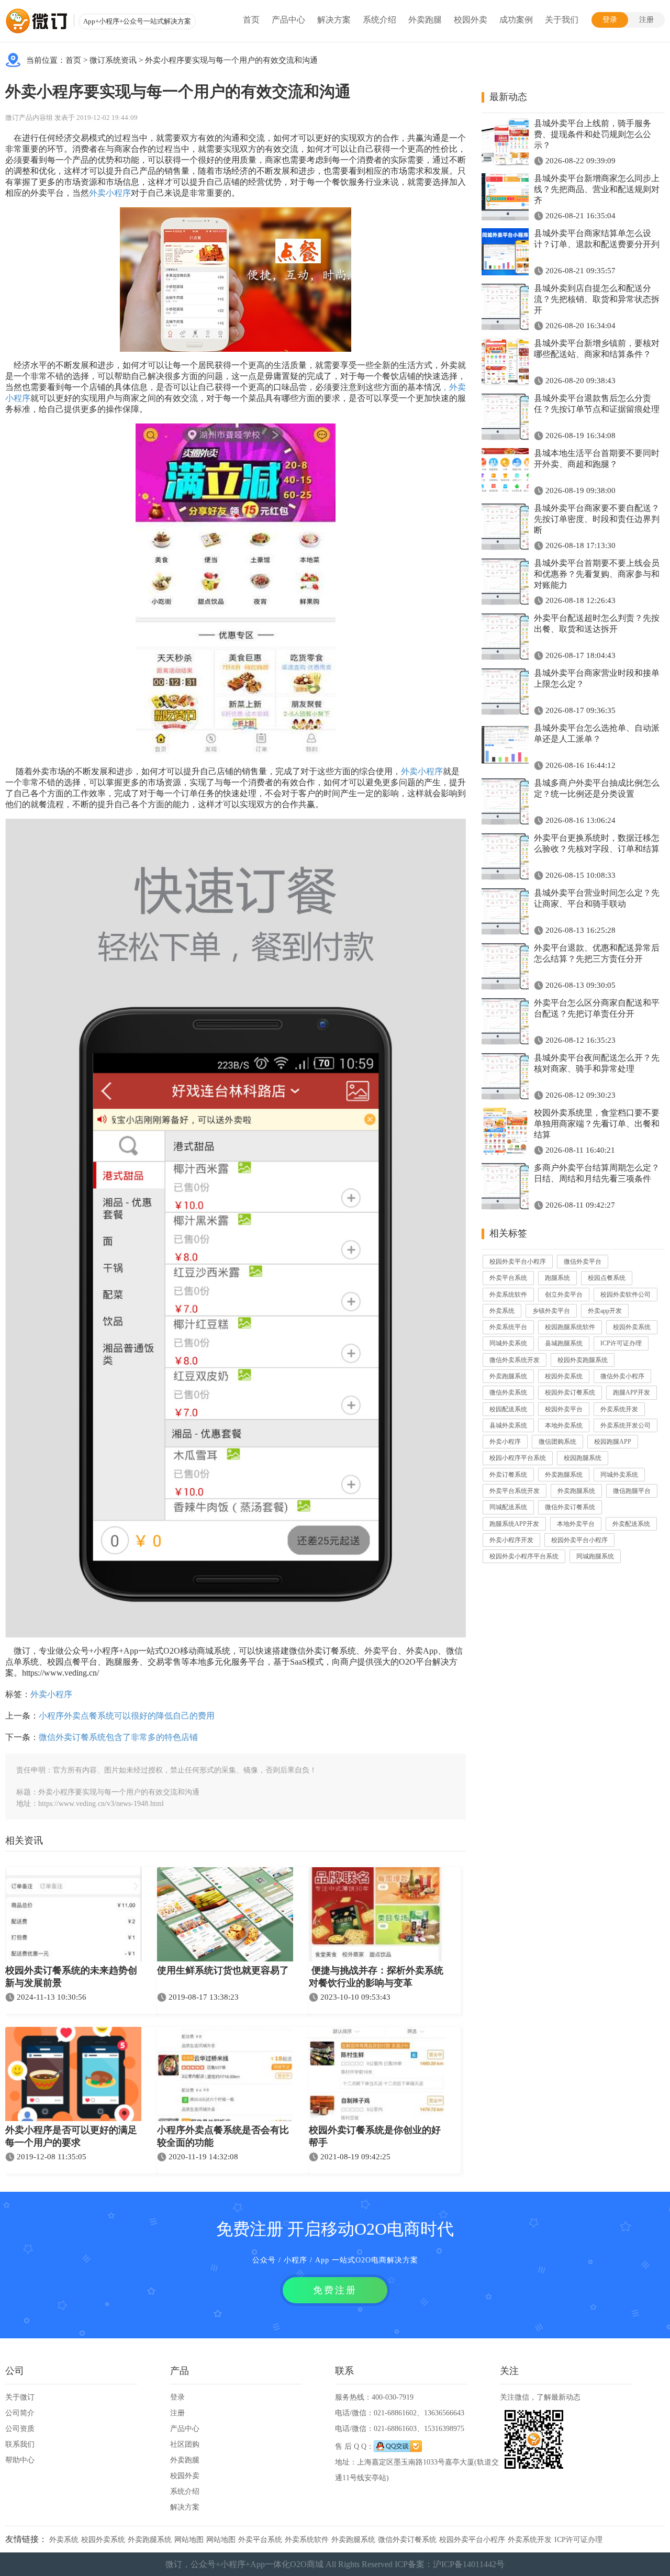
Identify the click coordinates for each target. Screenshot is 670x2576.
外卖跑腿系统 (508, 1376)
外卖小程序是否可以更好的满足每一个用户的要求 (71, 2136)
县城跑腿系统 (564, 1343)
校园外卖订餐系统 (570, 1392)
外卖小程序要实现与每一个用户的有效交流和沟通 (231, 60)
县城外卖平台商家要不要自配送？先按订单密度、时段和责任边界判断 (597, 519)
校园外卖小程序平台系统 (524, 1556)
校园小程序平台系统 (518, 1458)
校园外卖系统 (632, 1327)
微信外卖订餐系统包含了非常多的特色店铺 (118, 1737)
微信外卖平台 (583, 1262)
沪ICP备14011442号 (469, 2564)
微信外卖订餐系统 (570, 1507)
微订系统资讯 (113, 60)
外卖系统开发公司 (626, 1425)
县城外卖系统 (508, 1425)
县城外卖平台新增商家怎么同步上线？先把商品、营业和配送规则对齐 (597, 189)
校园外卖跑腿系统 (583, 1360)
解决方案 (334, 20)
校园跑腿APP (613, 1442)
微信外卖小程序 (622, 1376)
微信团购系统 (557, 1442)
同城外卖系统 (508, 1343)
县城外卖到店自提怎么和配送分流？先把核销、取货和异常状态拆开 (597, 299)
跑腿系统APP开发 (514, 1524)
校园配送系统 (508, 1409)
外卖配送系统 (631, 1524)
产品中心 (288, 20)
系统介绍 (379, 20)
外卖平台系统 (508, 1278)
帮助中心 (20, 2460)
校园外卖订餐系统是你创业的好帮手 (375, 2136)
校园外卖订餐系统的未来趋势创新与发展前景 (71, 1977)
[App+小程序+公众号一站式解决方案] (37, 21)
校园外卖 (471, 20)
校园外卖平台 (564, 1409)
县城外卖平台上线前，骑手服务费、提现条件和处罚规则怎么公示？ (593, 134)
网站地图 (189, 2540)
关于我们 (562, 20)
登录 (610, 20)
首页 (251, 20)
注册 (646, 20)
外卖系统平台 (508, 1327)
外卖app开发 (605, 1311)
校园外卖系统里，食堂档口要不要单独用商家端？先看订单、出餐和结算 (597, 1124)
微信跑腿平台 (632, 1491)
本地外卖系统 (564, 1425)
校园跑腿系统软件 (570, 1327)
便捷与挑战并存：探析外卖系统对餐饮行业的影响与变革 (376, 1977)
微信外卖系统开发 (515, 1360)
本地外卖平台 (576, 1524)
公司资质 (20, 2429)
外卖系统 (502, 1311)
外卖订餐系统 (508, 1475)
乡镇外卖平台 (551, 1311)
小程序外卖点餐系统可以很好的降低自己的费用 (127, 1716)
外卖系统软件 (508, 1295)
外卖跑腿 (425, 20)
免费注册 (335, 2290)
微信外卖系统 (508, 1392)
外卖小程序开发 (511, 1540)
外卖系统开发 (619, 1409)
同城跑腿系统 (595, 1556)
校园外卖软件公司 (626, 1295)
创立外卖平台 (564, 1295)
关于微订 (20, 2397)
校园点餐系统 (607, 1278)
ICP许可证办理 (621, 1343)
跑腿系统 (557, 1278)
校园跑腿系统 (583, 1458)
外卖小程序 (110, 193)
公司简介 (20, 2413)
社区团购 (185, 2444)
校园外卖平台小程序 (518, 1262)
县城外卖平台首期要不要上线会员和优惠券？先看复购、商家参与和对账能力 (597, 574)
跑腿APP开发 (632, 1392)
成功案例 (516, 20)
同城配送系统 (508, 1507)
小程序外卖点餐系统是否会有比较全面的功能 (223, 2136)
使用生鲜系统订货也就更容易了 (223, 1970)
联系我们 (20, 2444)
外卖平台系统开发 (515, 1491)
